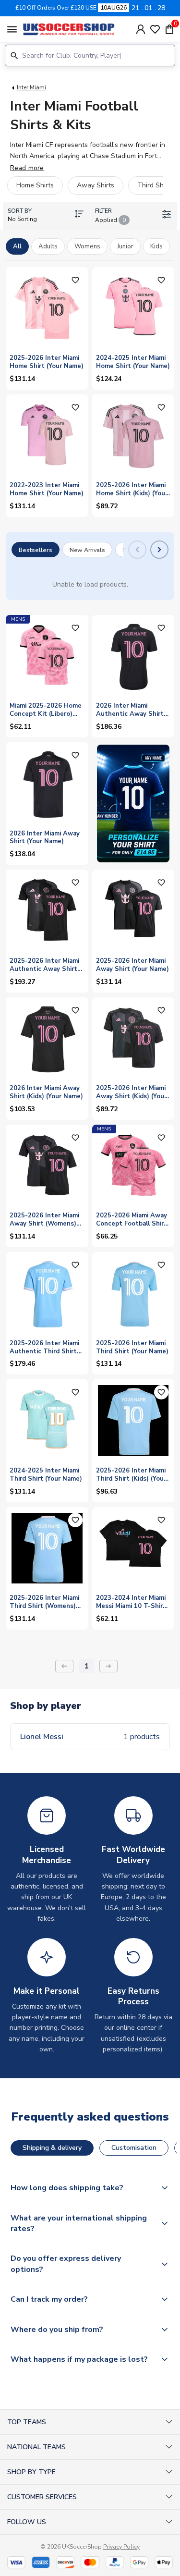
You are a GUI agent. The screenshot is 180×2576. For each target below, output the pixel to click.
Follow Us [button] (27, 2522)
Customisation (134, 2148)
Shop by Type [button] (31, 2472)
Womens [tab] (87, 246)
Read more (27, 168)
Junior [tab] (125, 246)
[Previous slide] (137, 550)
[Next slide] (159, 550)
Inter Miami (31, 87)
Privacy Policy (121, 2547)
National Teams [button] (36, 2447)
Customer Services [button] (42, 2497)
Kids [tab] (156, 246)
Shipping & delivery (52, 2148)
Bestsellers (36, 550)
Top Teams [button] (27, 2422)
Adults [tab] (48, 246)
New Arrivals (87, 550)
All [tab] (17, 246)
